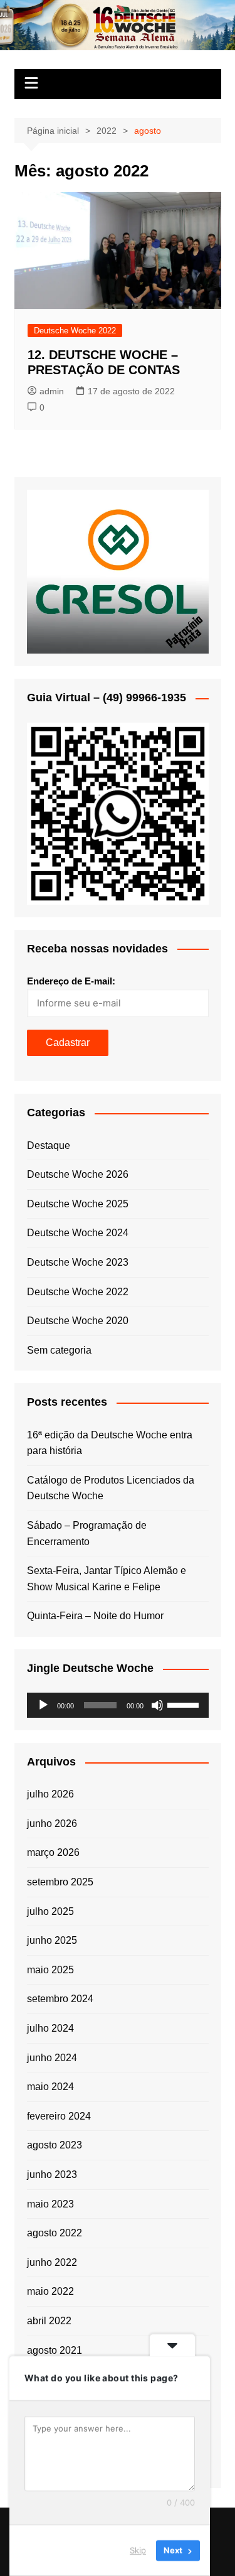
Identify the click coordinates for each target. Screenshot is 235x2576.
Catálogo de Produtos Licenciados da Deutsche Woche (111, 1488)
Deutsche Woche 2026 (78, 1174)
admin (52, 391)
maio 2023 (50, 2204)
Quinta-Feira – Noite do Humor (95, 1616)
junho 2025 (52, 1940)
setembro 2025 (60, 1882)
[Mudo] (157, 1705)
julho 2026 (50, 1794)
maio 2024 (50, 2087)
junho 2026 (52, 1824)
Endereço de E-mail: (71, 981)
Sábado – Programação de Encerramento (87, 1533)
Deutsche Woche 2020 (78, 1321)
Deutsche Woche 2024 (78, 1233)
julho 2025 (50, 1911)
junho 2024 (52, 2058)
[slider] (185, 1704)
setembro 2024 (60, 1999)
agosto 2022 (55, 2233)
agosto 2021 (55, 2350)
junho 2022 (52, 2262)
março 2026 (53, 1852)
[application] (118, 1705)
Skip (138, 2550)
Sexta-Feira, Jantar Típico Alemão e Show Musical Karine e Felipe (107, 1579)
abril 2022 (49, 2321)
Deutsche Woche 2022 (75, 331)
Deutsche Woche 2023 (78, 1262)
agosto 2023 (55, 2145)
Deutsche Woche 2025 (78, 1204)
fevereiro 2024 (59, 2116)
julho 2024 (50, 2028)
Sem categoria (59, 1350)
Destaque (49, 1145)
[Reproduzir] (43, 1705)
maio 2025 (50, 1970)
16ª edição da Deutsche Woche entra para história (110, 1443)
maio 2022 (50, 2291)
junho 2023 (52, 2175)
